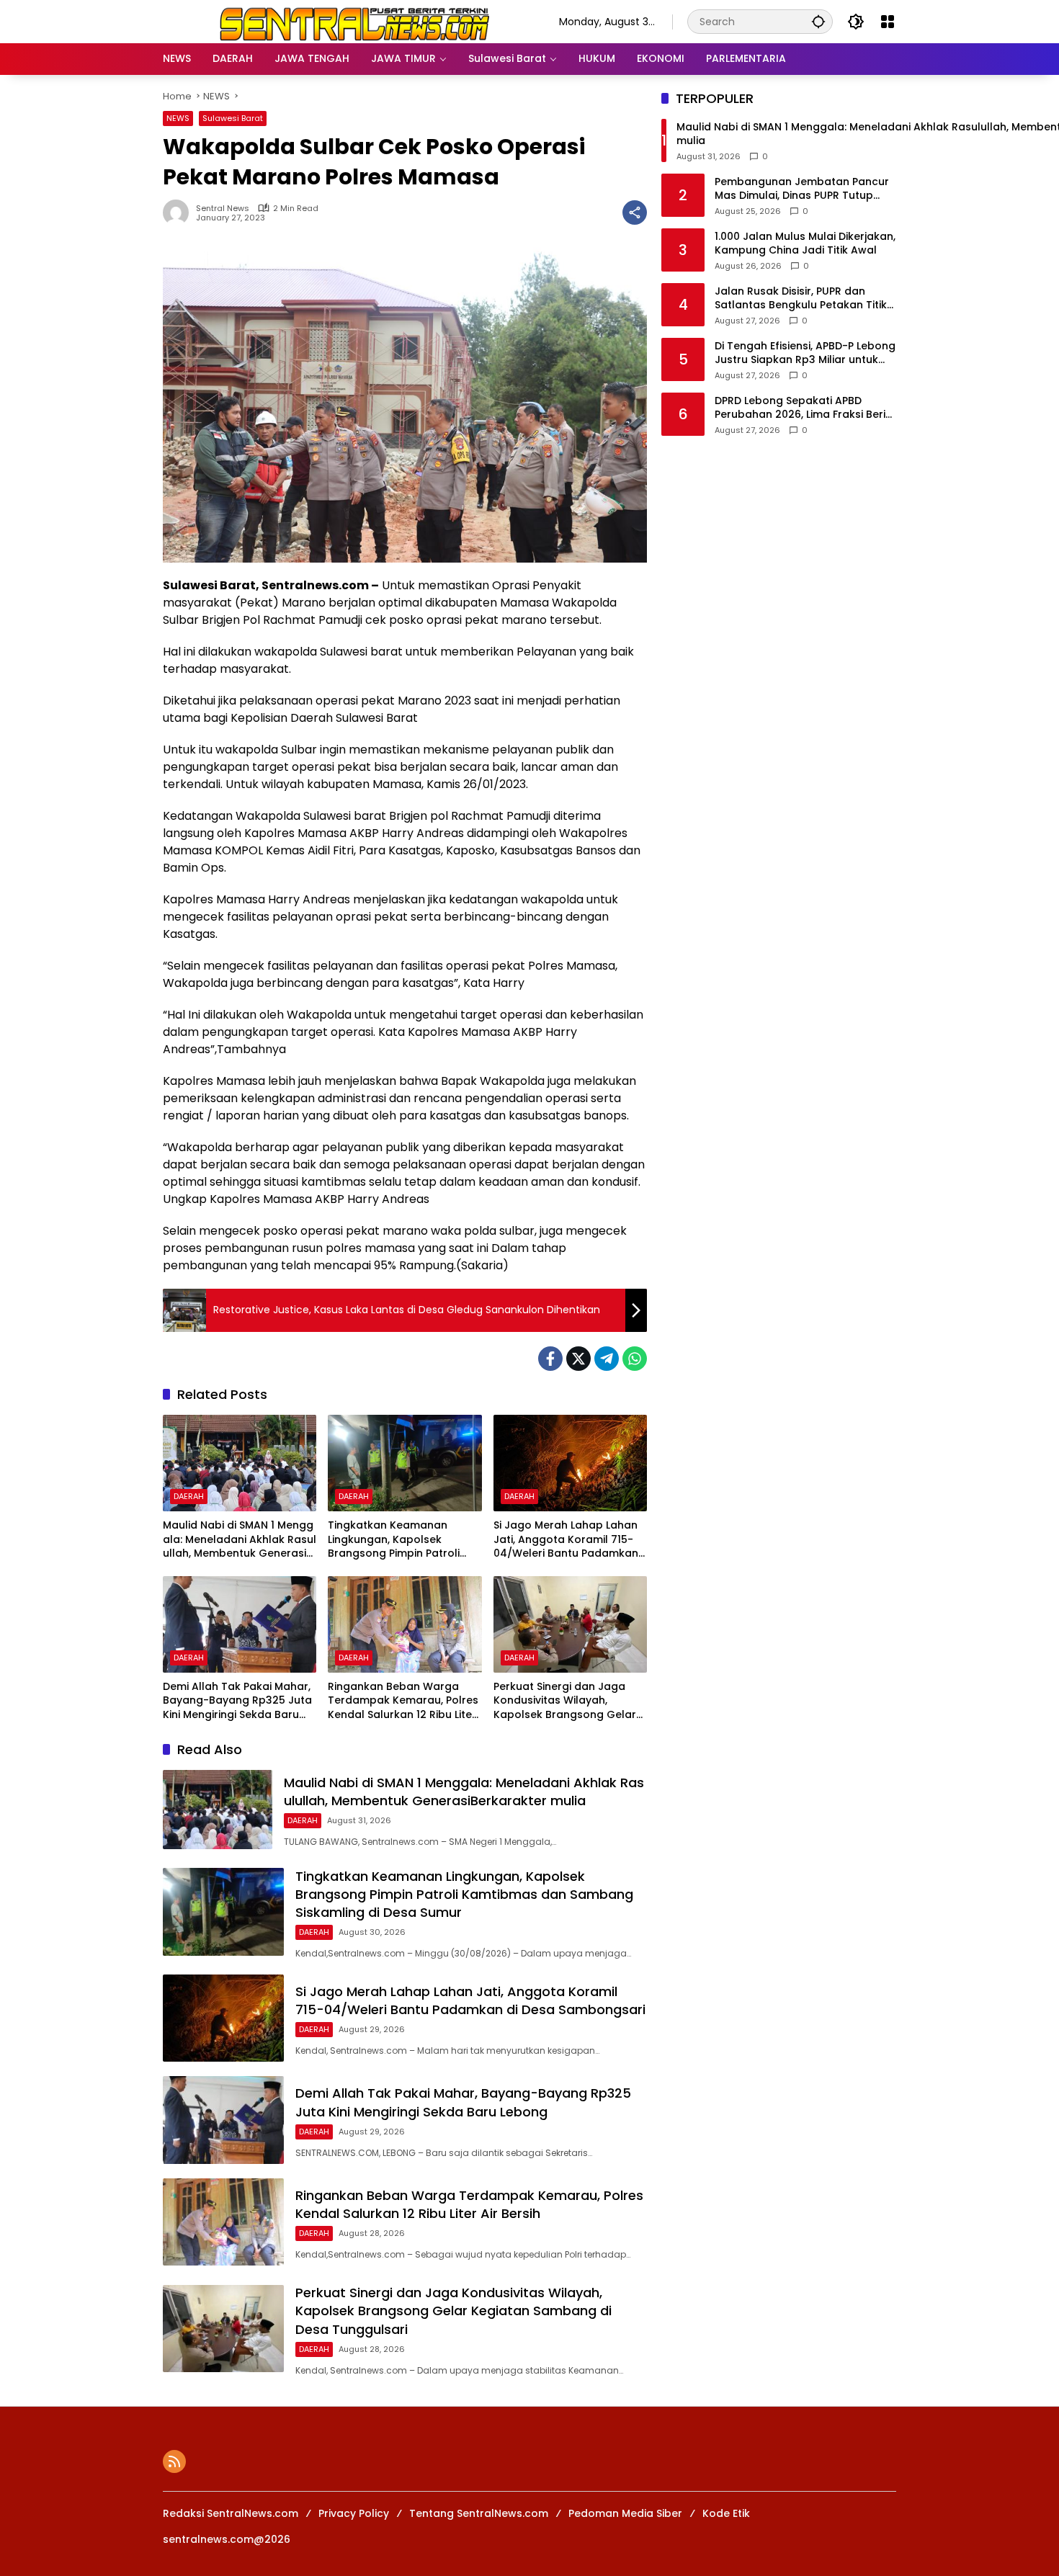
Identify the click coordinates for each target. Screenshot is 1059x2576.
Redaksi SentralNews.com (231, 2513)
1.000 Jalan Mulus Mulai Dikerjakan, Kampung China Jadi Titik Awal (805, 244)
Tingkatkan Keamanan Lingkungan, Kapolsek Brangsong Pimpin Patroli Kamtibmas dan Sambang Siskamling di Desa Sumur (397, 1540)
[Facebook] (550, 1359)
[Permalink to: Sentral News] (179, 213)
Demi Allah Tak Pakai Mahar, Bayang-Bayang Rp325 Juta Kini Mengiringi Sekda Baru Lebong (237, 1701)
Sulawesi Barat (233, 118)
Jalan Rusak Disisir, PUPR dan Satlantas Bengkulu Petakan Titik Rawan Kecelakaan (801, 299)
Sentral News (223, 209)
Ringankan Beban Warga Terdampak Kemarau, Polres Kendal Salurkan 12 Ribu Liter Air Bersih (403, 1701)
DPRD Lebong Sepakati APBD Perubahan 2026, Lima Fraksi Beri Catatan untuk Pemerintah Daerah (805, 408)
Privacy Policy (354, 2513)
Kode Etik (726, 2513)
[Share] (635, 213)
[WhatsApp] (635, 1359)
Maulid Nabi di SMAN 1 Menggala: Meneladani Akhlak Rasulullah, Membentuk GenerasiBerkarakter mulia (240, 1540)
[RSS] (174, 2461)
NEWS (178, 118)
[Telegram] (607, 1359)
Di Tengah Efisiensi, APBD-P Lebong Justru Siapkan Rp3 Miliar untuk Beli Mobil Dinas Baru (805, 353)
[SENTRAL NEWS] (347, 21)
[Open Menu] (888, 22)
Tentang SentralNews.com (479, 2513)
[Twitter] (578, 1359)
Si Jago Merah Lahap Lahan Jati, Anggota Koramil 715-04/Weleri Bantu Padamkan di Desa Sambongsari (566, 1540)
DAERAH (189, 1496)
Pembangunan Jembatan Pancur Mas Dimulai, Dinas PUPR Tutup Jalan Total (802, 189)
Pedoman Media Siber (625, 2513)
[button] (818, 21)
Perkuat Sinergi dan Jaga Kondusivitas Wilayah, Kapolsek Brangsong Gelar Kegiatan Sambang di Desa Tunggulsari (565, 1701)
